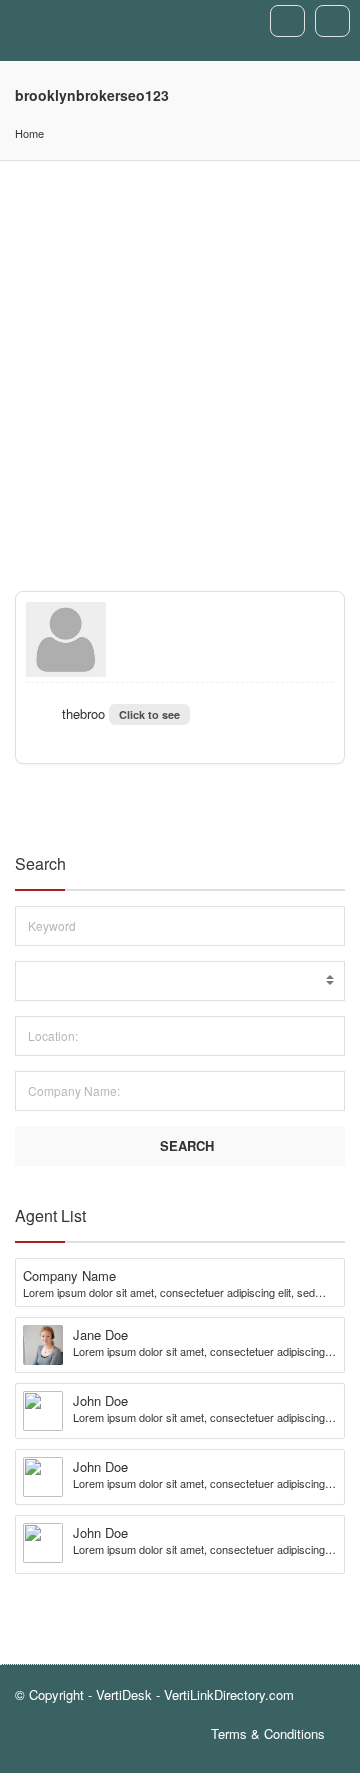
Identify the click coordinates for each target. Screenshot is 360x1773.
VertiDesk (124, 1694)
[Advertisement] (180, 351)
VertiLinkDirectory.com (229, 1694)
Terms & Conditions (268, 1733)
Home (29, 133)
